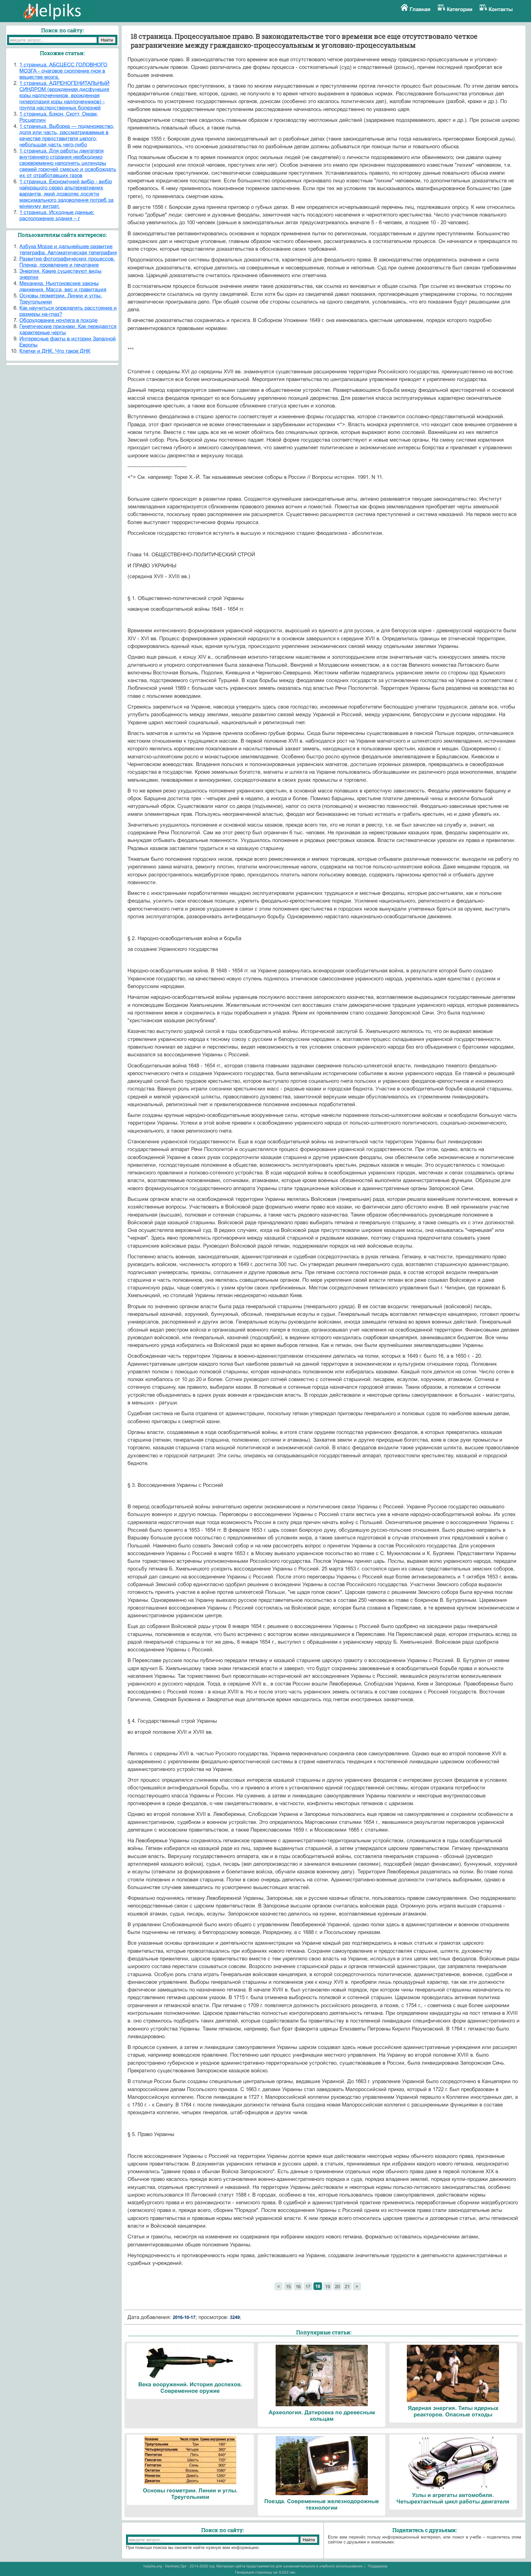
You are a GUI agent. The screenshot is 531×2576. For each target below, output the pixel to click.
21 (347, 2286)
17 (308, 2286)
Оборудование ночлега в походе (58, 320)
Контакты (501, 9)
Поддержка (378, 2566)
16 (298, 2286)
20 (337, 2286)
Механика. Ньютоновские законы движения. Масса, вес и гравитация (63, 286)
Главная (420, 9)
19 (328, 2286)
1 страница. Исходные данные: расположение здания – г (57, 215)
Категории (460, 9)
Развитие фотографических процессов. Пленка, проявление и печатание (67, 262)
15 (288, 2286)
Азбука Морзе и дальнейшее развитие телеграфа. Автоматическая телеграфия (68, 250)
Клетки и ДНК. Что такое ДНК (55, 351)
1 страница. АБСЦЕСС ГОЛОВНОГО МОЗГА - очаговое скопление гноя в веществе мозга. (63, 71)
